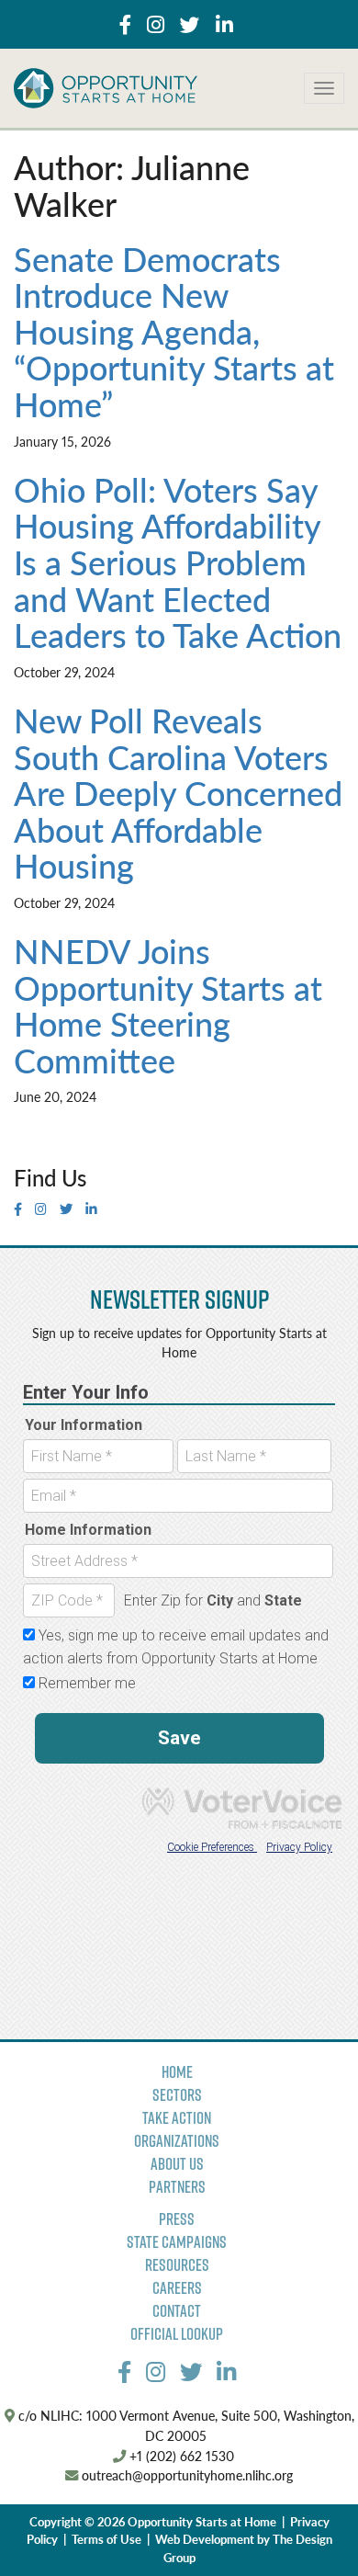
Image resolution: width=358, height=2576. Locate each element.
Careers (177, 2288)
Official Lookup (177, 2334)
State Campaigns (177, 2242)
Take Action (177, 2118)
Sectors (177, 2095)
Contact (177, 2311)
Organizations (177, 2141)
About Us (177, 2164)
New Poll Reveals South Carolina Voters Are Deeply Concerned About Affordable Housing (178, 793)
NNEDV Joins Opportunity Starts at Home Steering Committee (168, 1005)
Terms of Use (106, 2539)
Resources (177, 2265)
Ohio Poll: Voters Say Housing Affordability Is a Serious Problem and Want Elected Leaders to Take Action (178, 562)
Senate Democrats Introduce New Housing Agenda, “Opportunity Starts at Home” (174, 331)
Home (177, 2072)
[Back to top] (307, 2525)
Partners (177, 2187)
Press (177, 2219)
